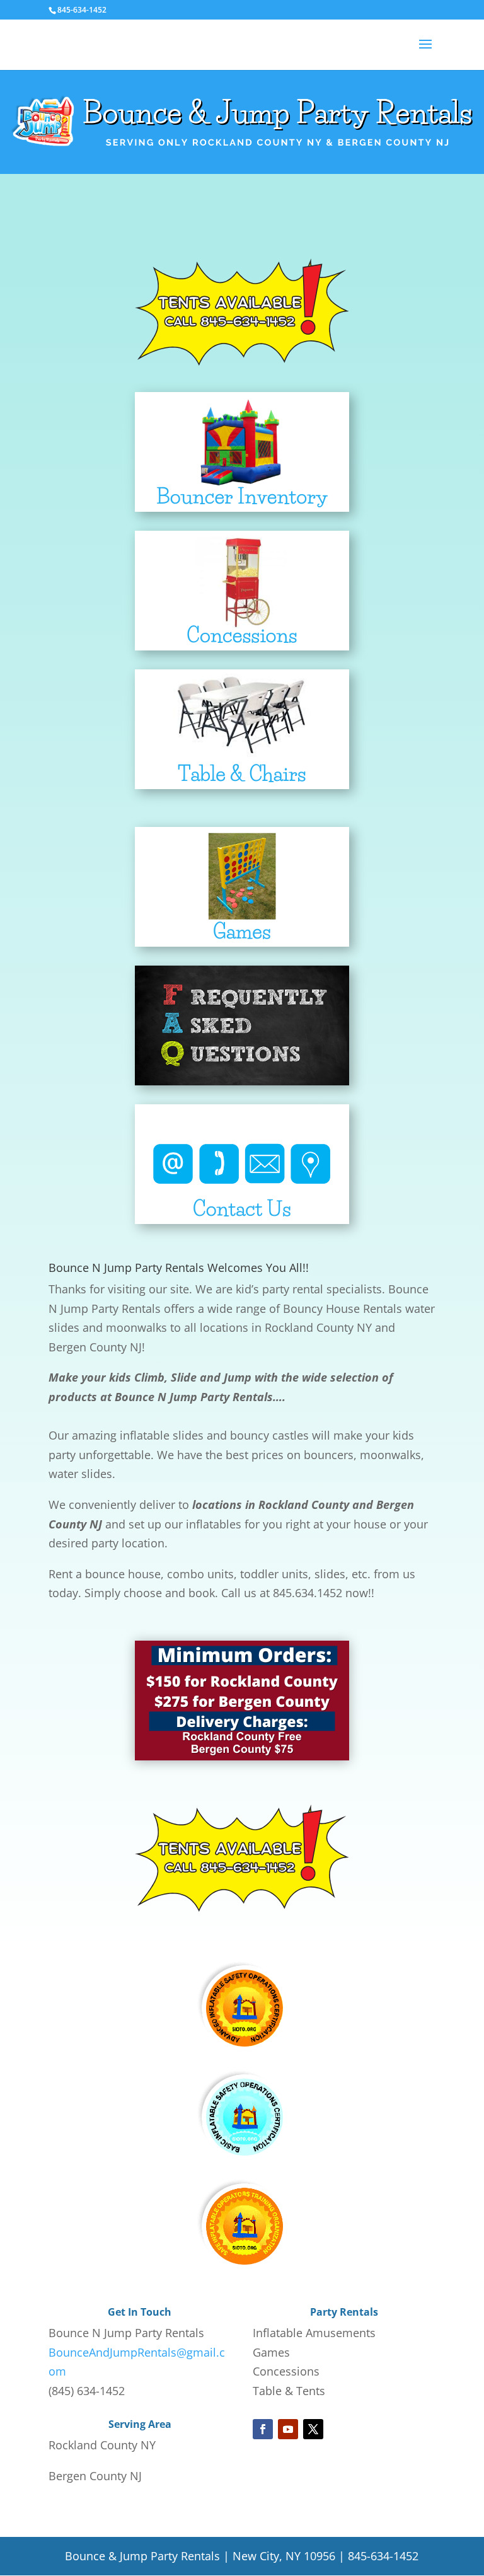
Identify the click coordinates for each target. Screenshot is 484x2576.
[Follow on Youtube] (288, 2429)
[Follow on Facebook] (263, 2429)
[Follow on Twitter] (313, 2429)
